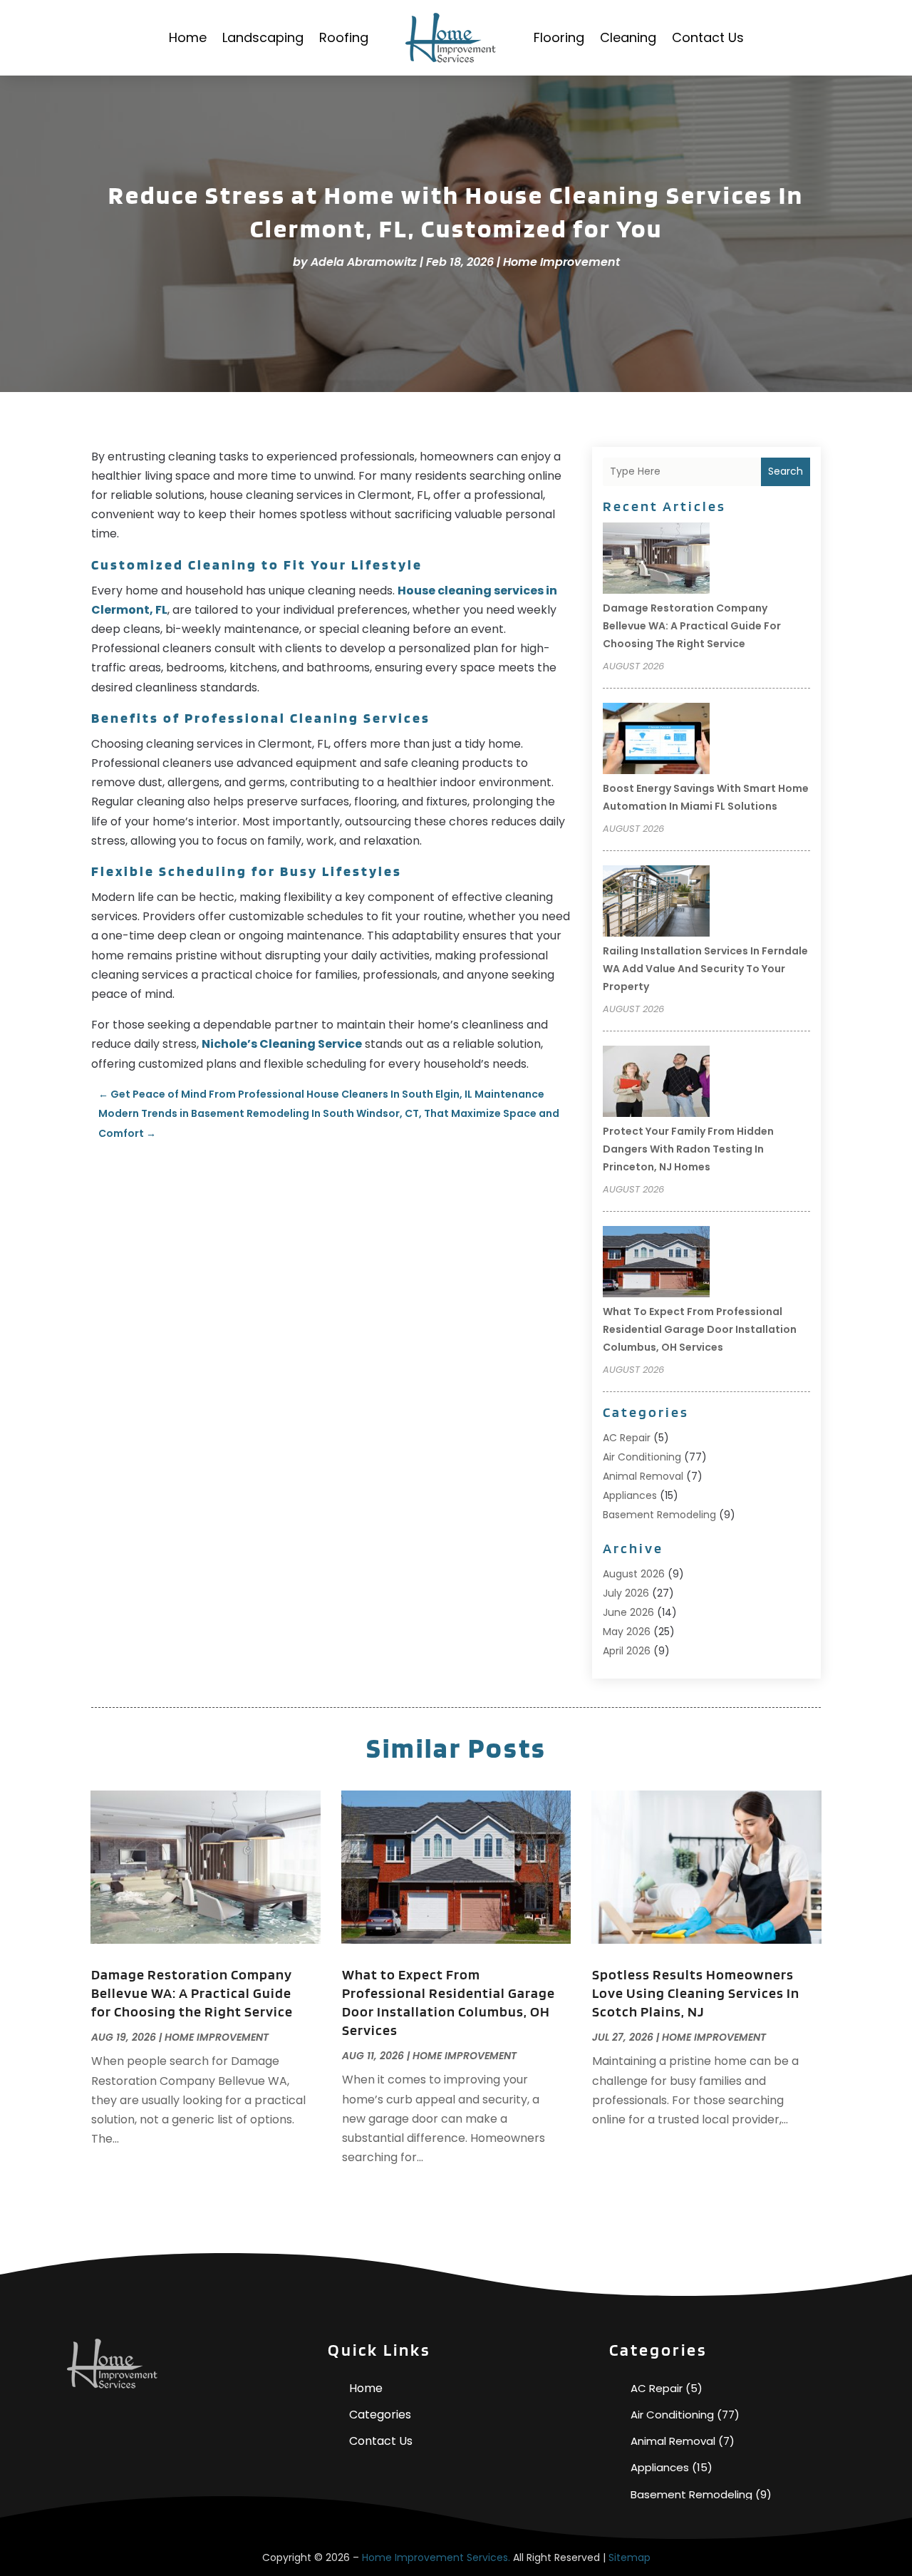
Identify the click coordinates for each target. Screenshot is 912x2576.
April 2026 (627, 1651)
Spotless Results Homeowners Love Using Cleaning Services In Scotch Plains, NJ (696, 1993)
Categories (380, 2415)
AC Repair (627, 1438)
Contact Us (708, 37)
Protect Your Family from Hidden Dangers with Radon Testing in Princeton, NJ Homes (688, 1149)
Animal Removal (643, 1476)
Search (786, 471)
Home (188, 37)
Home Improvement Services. (436, 2557)
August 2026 (634, 1574)
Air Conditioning (642, 1457)
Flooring (559, 37)
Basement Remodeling (659, 1515)
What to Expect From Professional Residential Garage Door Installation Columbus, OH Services (700, 1329)
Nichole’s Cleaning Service (282, 1044)
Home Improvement (561, 262)
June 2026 (628, 1612)
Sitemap (629, 2557)
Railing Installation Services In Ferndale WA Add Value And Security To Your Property (705, 969)
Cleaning (628, 37)
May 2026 (627, 1632)
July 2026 (626, 1593)
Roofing (344, 37)
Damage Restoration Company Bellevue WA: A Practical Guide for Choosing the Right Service (692, 626)
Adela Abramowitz (364, 262)
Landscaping (263, 37)
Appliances (630, 1495)
